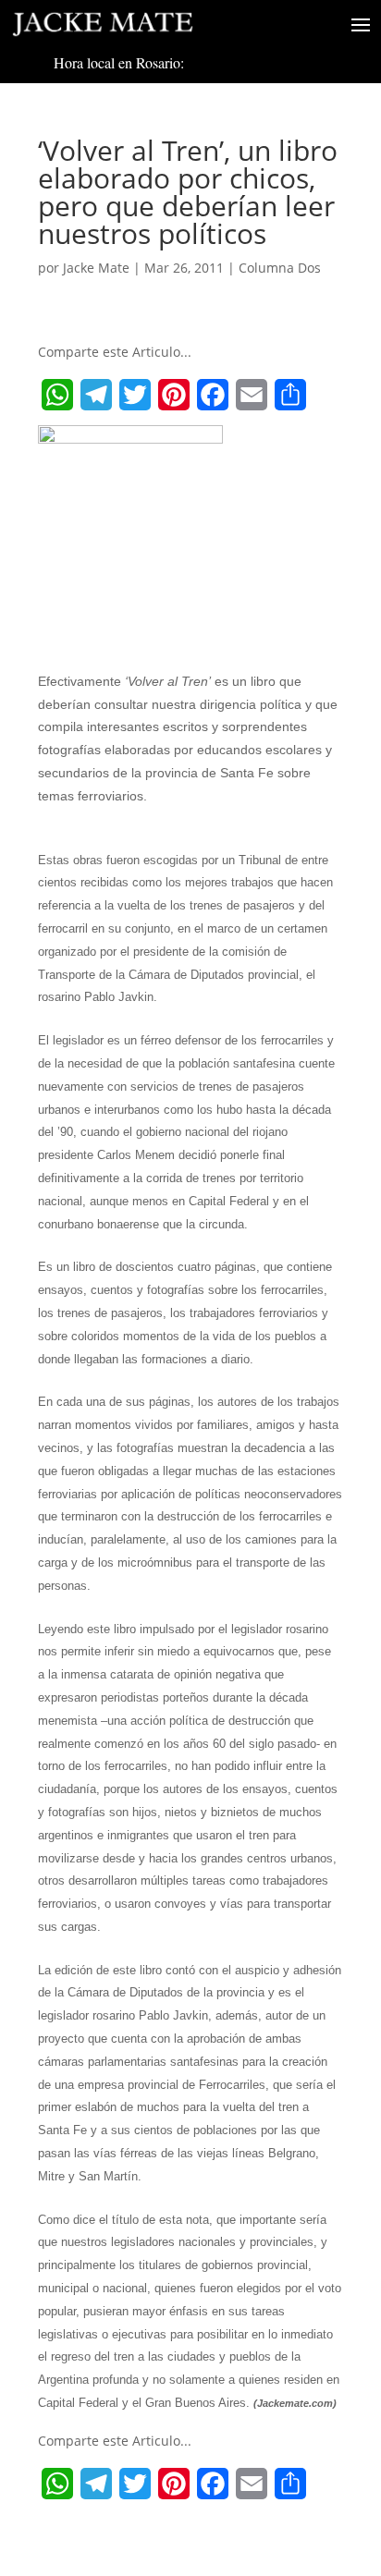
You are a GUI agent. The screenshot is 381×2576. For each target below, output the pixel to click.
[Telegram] (96, 395)
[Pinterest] (174, 395)
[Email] (252, 395)
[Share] (290, 395)
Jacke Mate (96, 268)
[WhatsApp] (57, 395)
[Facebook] (213, 395)
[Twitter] (135, 395)
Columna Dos (280, 268)
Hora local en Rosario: (119, 62)
